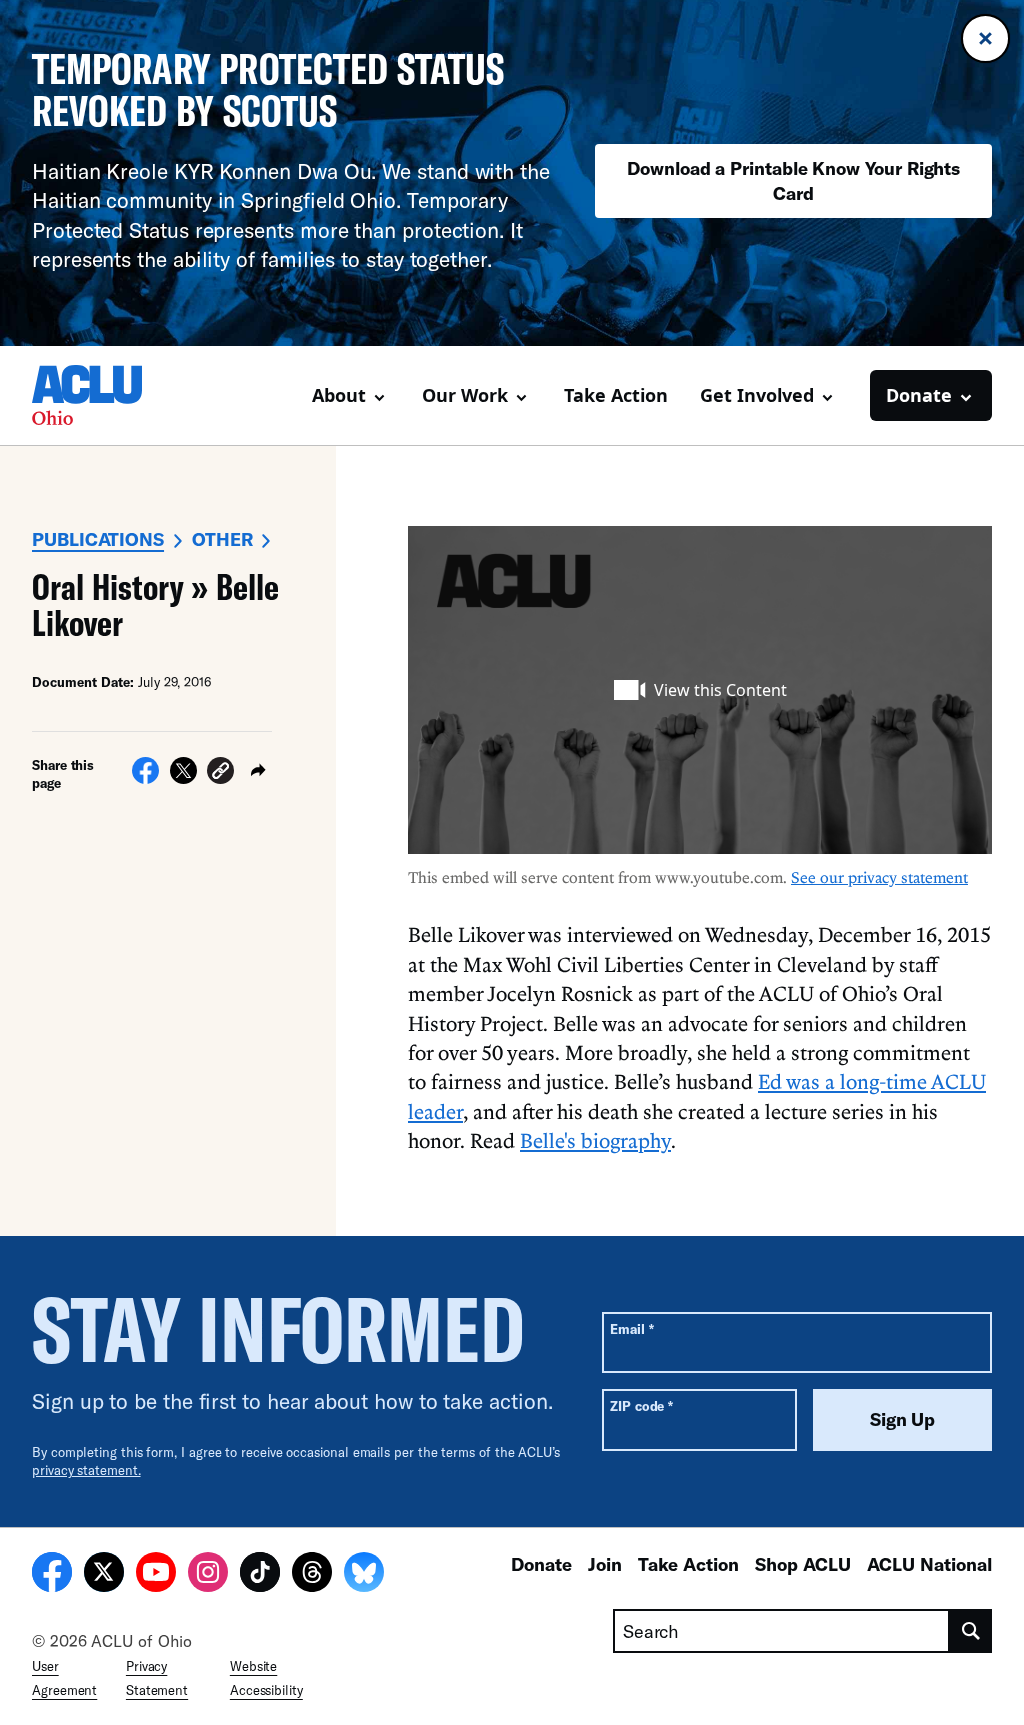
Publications (98, 539)
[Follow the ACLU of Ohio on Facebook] (52, 1575)
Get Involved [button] (757, 395)
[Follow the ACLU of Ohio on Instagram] (208, 1575)
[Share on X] (183, 778)
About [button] (339, 395)
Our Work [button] (465, 395)
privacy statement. (86, 1470)
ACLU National (929, 1564)
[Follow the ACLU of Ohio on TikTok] (260, 1575)
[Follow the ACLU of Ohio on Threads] (312, 1575)
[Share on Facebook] (145, 778)
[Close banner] (985, 38)
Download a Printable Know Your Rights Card (793, 180)
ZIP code (641, 1405)
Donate (541, 1564)
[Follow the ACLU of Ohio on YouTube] (156, 1575)
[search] (971, 1631)
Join (605, 1564)
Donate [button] (919, 395)
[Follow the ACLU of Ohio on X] (104, 1575)
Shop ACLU (803, 1564)
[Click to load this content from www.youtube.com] (700, 690)
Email (631, 1328)
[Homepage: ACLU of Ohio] (102, 395)
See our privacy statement (879, 877)
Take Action (616, 395)
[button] (220, 773)
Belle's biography (595, 1140)
